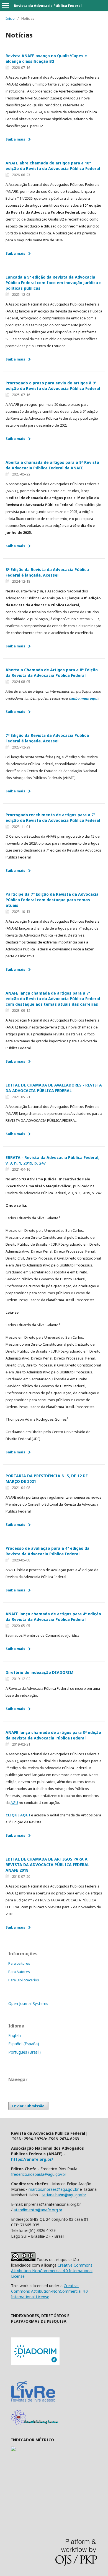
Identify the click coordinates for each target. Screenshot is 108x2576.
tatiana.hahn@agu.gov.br (64, 2195)
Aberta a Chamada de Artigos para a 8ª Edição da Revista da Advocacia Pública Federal (52, 673)
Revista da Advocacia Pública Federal (48, 6)
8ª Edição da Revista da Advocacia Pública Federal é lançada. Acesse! (47, 572)
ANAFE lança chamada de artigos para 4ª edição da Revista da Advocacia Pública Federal (53, 1617)
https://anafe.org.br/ (32, 2159)
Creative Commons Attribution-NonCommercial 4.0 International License (52, 2271)
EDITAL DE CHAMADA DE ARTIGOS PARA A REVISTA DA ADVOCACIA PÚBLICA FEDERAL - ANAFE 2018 (49, 1865)
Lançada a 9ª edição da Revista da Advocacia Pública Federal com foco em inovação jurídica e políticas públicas (54, 283)
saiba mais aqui (84, 698)
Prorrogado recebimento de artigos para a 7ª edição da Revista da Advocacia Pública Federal (53, 818)
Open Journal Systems (28, 2003)
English (15, 2035)
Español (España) (24, 2044)
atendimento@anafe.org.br (38, 2210)
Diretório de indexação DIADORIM (39, 1672)
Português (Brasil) (25, 2052)
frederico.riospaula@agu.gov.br (39, 2174)
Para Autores (19, 1972)
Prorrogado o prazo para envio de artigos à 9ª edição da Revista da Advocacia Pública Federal (53, 386)
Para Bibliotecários (24, 1980)
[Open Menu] (6, 6)
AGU (14, 1803)
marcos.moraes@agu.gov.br (54, 2189)
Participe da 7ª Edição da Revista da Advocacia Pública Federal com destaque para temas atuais (52, 900)
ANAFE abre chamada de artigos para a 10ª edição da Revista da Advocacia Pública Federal (53, 166)
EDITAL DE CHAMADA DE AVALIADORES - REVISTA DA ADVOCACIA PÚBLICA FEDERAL (54, 1088)
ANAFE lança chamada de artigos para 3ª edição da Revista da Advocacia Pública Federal (53, 1735)
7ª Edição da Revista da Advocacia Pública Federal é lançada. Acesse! (47, 738)
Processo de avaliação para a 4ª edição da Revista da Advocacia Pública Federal (47, 1551)
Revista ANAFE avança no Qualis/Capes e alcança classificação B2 (46, 58)
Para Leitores (19, 1963)
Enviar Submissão (28, 2106)
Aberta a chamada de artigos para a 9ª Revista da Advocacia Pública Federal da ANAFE (52, 465)
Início (10, 18)
